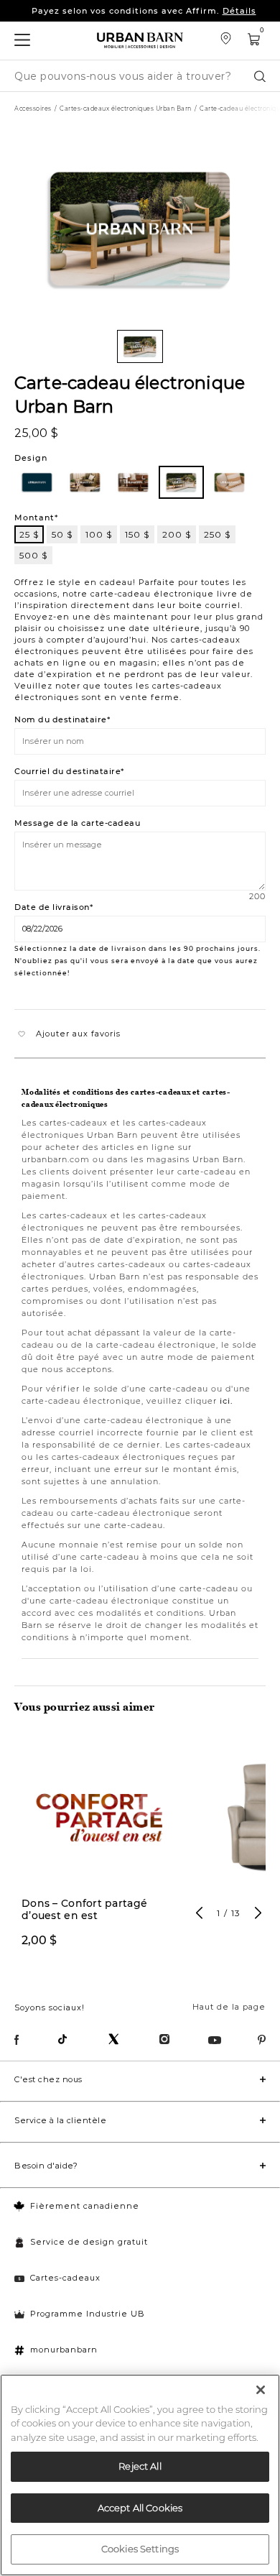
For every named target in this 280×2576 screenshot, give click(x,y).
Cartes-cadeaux (65, 2278)
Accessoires (33, 109)
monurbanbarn (64, 2350)
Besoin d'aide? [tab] (46, 2166)
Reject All (140, 2466)
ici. (227, 1401)
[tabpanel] (100, 1850)
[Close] (261, 2390)
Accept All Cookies (140, 2508)
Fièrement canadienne (85, 2206)
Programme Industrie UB (88, 2314)
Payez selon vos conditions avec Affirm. (144, 11)
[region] (140, 2475)
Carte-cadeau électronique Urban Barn (130, 394)
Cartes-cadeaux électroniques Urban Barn (126, 109)
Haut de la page (229, 2007)
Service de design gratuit (89, 2242)
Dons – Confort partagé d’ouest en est (84, 1910)
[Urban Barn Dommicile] (140, 41)
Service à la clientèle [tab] (60, 2120)
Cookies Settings (140, 2549)
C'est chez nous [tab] (48, 2079)
